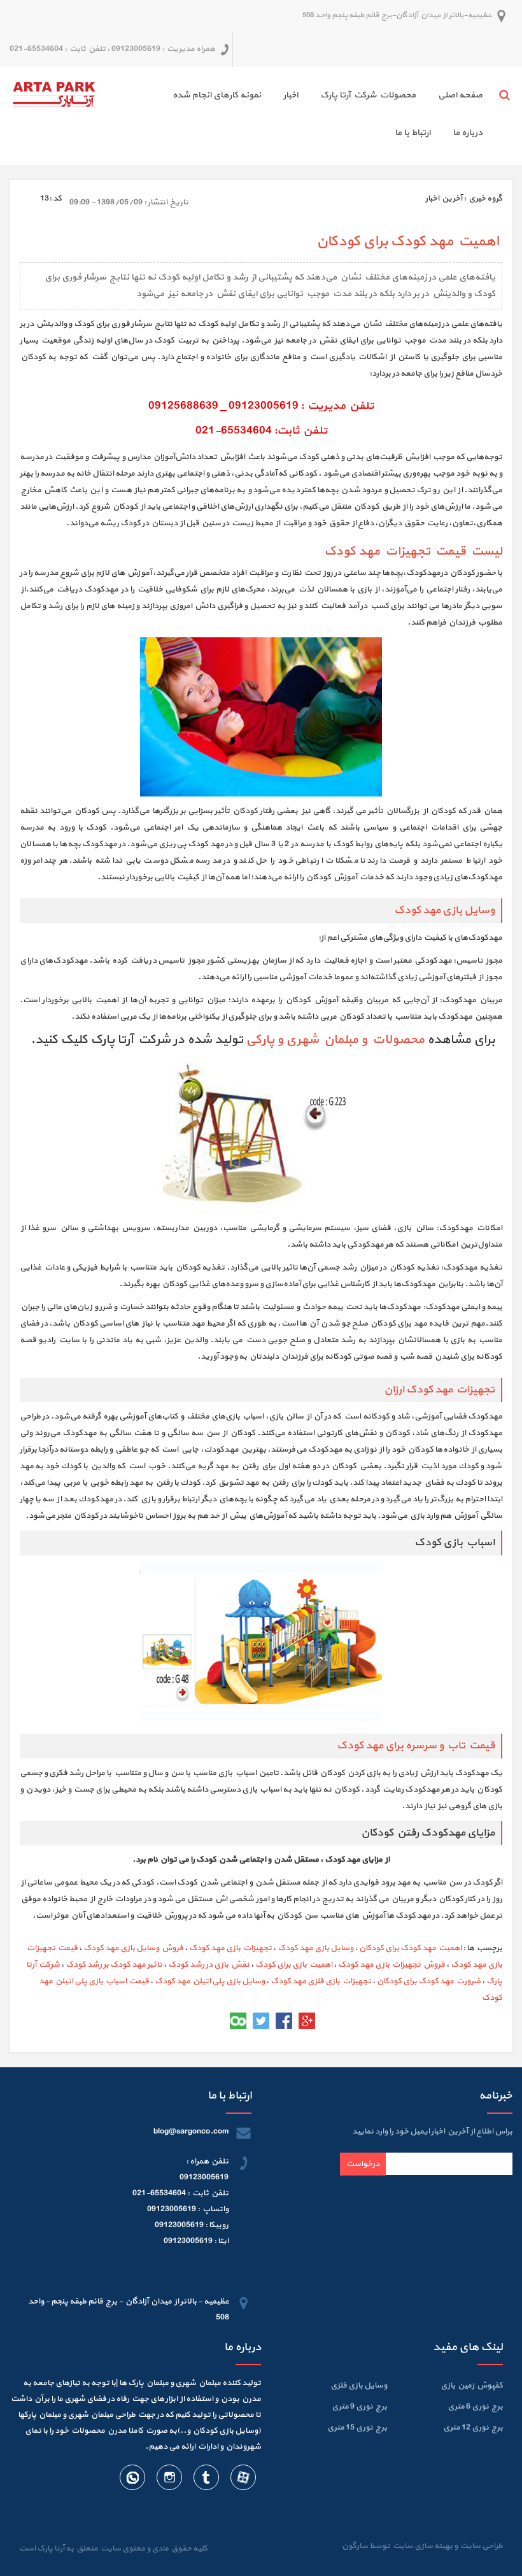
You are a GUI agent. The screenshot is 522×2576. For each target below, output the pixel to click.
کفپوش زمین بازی (472, 2386)
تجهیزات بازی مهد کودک (230, 1948)
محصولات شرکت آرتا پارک (368, 95)
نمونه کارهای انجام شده (217, 95)
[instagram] (169, 2480)
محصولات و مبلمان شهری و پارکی (335, 1040)
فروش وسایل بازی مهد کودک (133, 1948)
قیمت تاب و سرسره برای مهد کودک (416, 1746)
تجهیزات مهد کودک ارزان (439, 1390)
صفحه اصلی (460, 95)
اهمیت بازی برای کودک (294, 1965)
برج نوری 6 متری (475, 2407)
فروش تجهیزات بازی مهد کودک (391, 1965)
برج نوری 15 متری (357, 2428)
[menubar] (294, 116)
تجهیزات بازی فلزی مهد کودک (321, 1981)
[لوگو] (54, 93)
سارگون (356, 2546)
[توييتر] (261, 2021)
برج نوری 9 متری (359, 2407)
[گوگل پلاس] (307, 2021)
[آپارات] (243, 2480)
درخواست (363, 2164)
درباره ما (468, 133)
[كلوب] (238, 2021)
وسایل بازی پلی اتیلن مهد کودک (210, 1981)
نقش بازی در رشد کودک (209, 1965)
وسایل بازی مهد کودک (444, 910)
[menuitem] (449, 97)
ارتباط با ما (413, 133)
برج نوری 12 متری (473, 2428)
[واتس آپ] (132, 2480)
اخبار (291, 95)
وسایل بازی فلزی (359, 2386)
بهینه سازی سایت (422, 2546)
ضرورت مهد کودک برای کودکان (429, 1981)
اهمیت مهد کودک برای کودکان (410, 1948)
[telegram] (206, 2480)
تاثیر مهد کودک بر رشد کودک (114, 1965)
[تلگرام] (215, 2021)
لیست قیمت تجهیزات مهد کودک (413, 551)
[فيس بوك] (284, 2021)
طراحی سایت (480, 2546)
